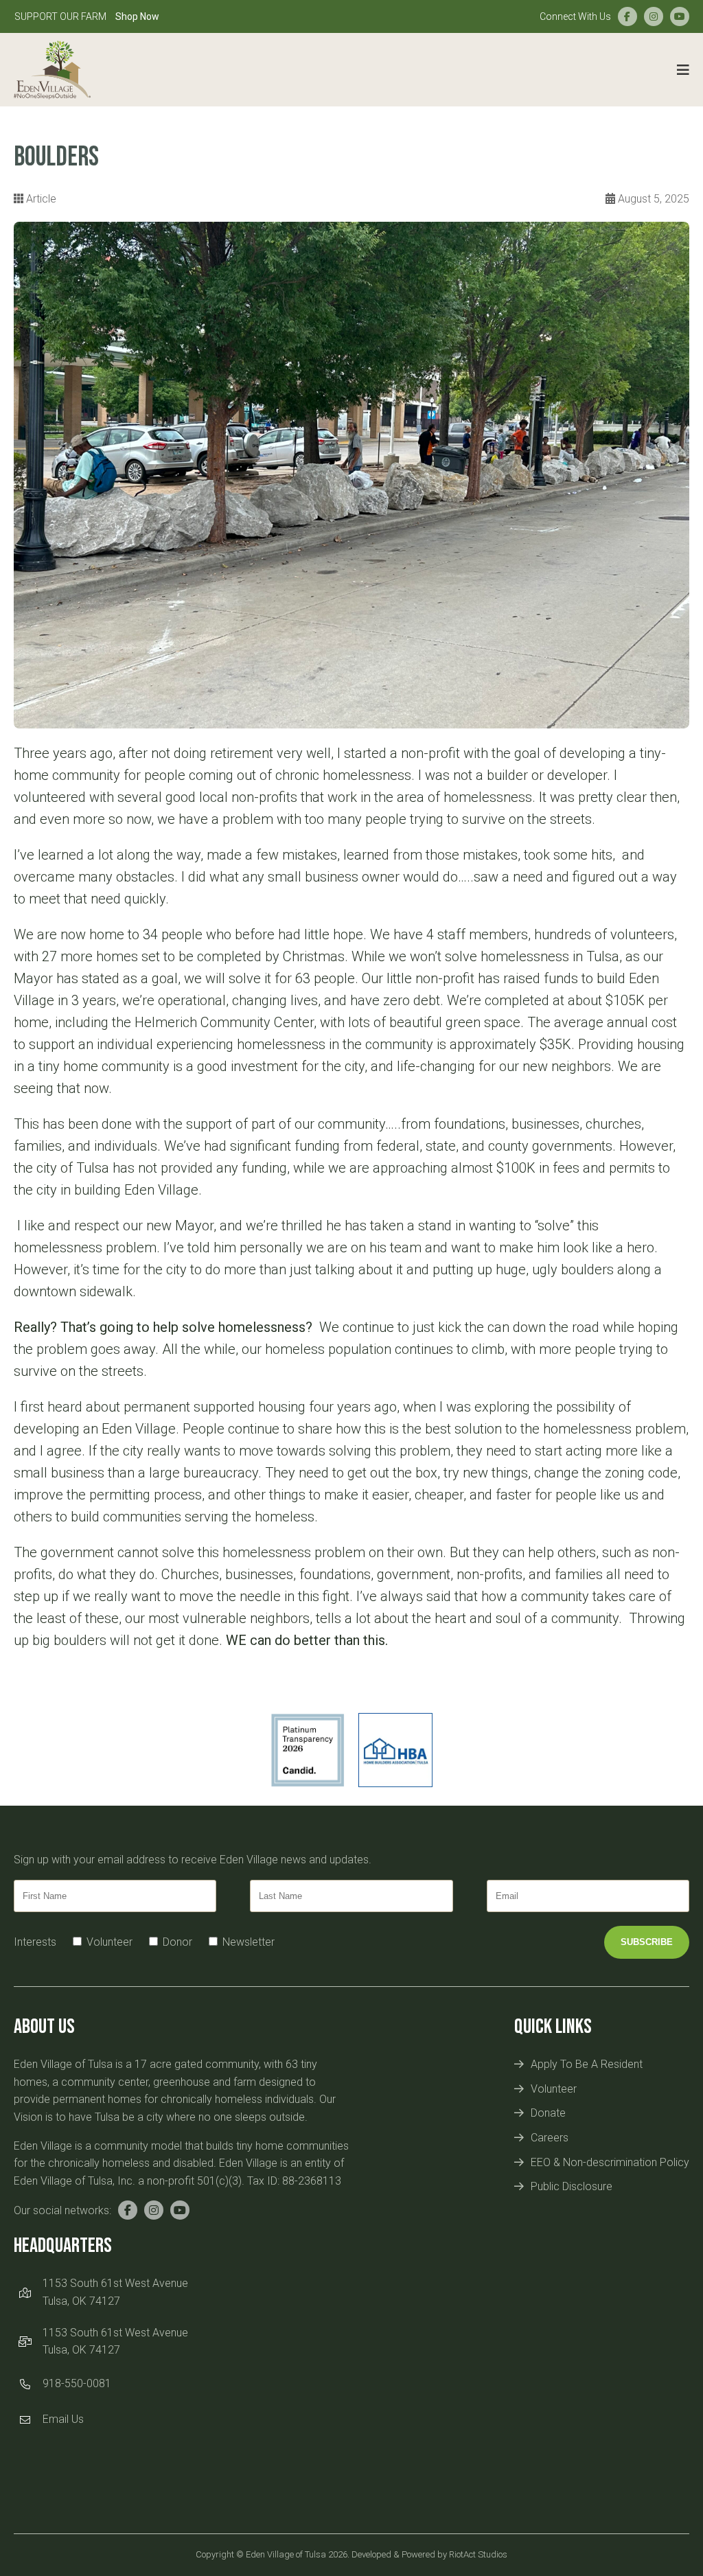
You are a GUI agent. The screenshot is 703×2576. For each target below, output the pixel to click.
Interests (35, 1942)
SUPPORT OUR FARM (87, 16)
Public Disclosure (572, 2186)
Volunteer (554, 2089)
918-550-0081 (77, 2383)
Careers (550, 2138)
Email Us (63, 2419)
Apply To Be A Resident (587, 2064)
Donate (548, 2113)
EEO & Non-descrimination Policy (610, 2162)
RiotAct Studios (478, 2554)
